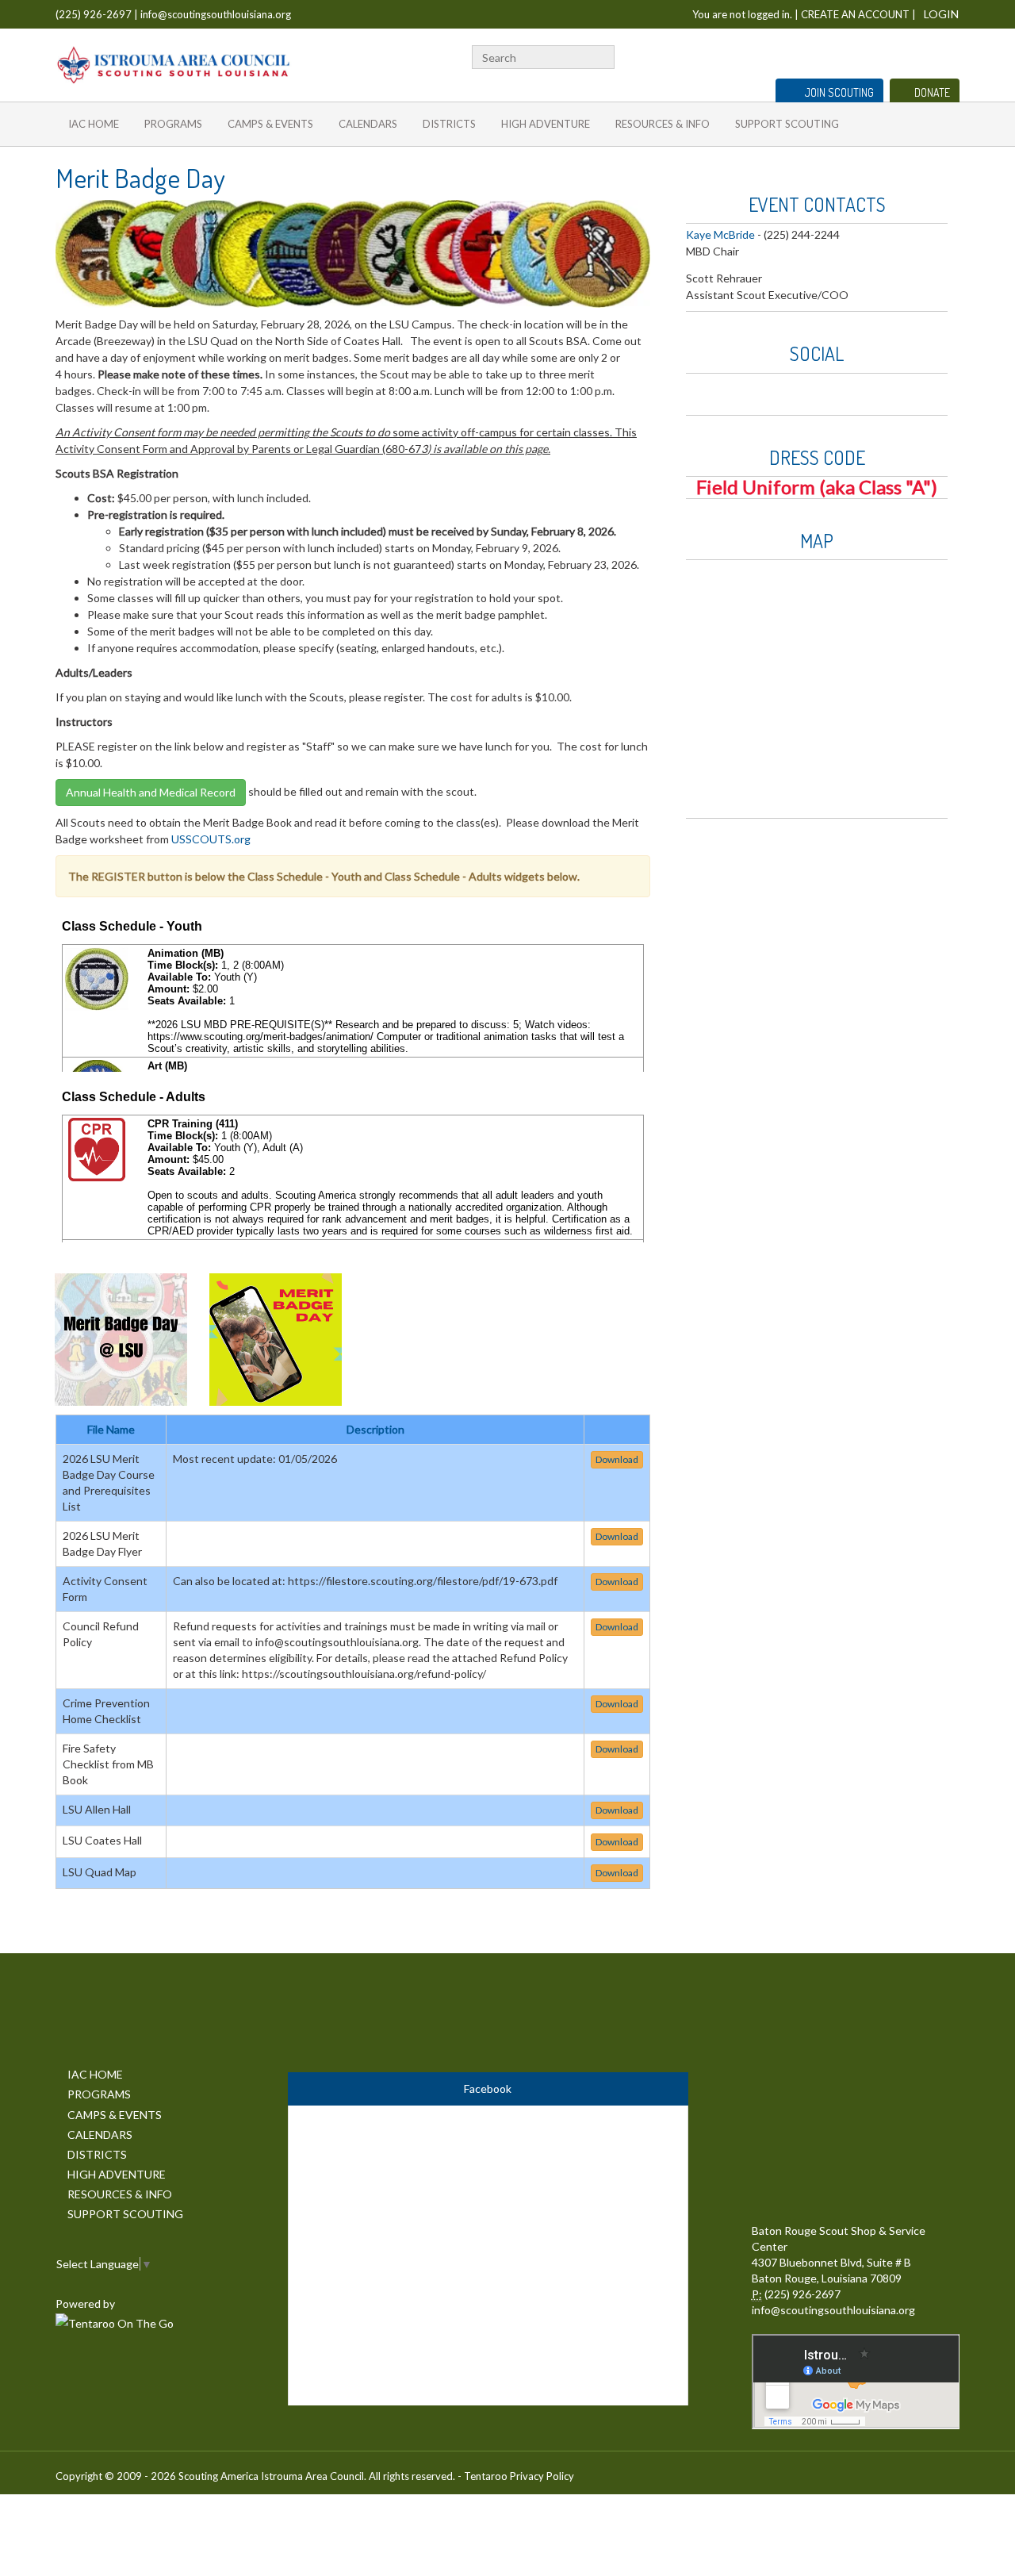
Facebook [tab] (488, 2088)
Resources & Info (663, 124)
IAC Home (94, 124)
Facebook (833, 55)
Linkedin (875, 55)
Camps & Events (270, 124)
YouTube (899, 55)
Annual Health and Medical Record (151, 792)
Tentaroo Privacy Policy (519, 2476)
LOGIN (941, 14)
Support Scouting (787, 124)
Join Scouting (839, 92)
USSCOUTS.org (211, 839)
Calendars (368, 124)
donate (932, 92)
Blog (951, 55)
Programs (173, 124)
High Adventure (546, 124)
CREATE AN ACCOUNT (855, 14)
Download (617, 1459)
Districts (449, 124)
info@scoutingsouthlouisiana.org (216, 14)
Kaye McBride (720, 234)
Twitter (853, 55)
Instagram (925, 55)
